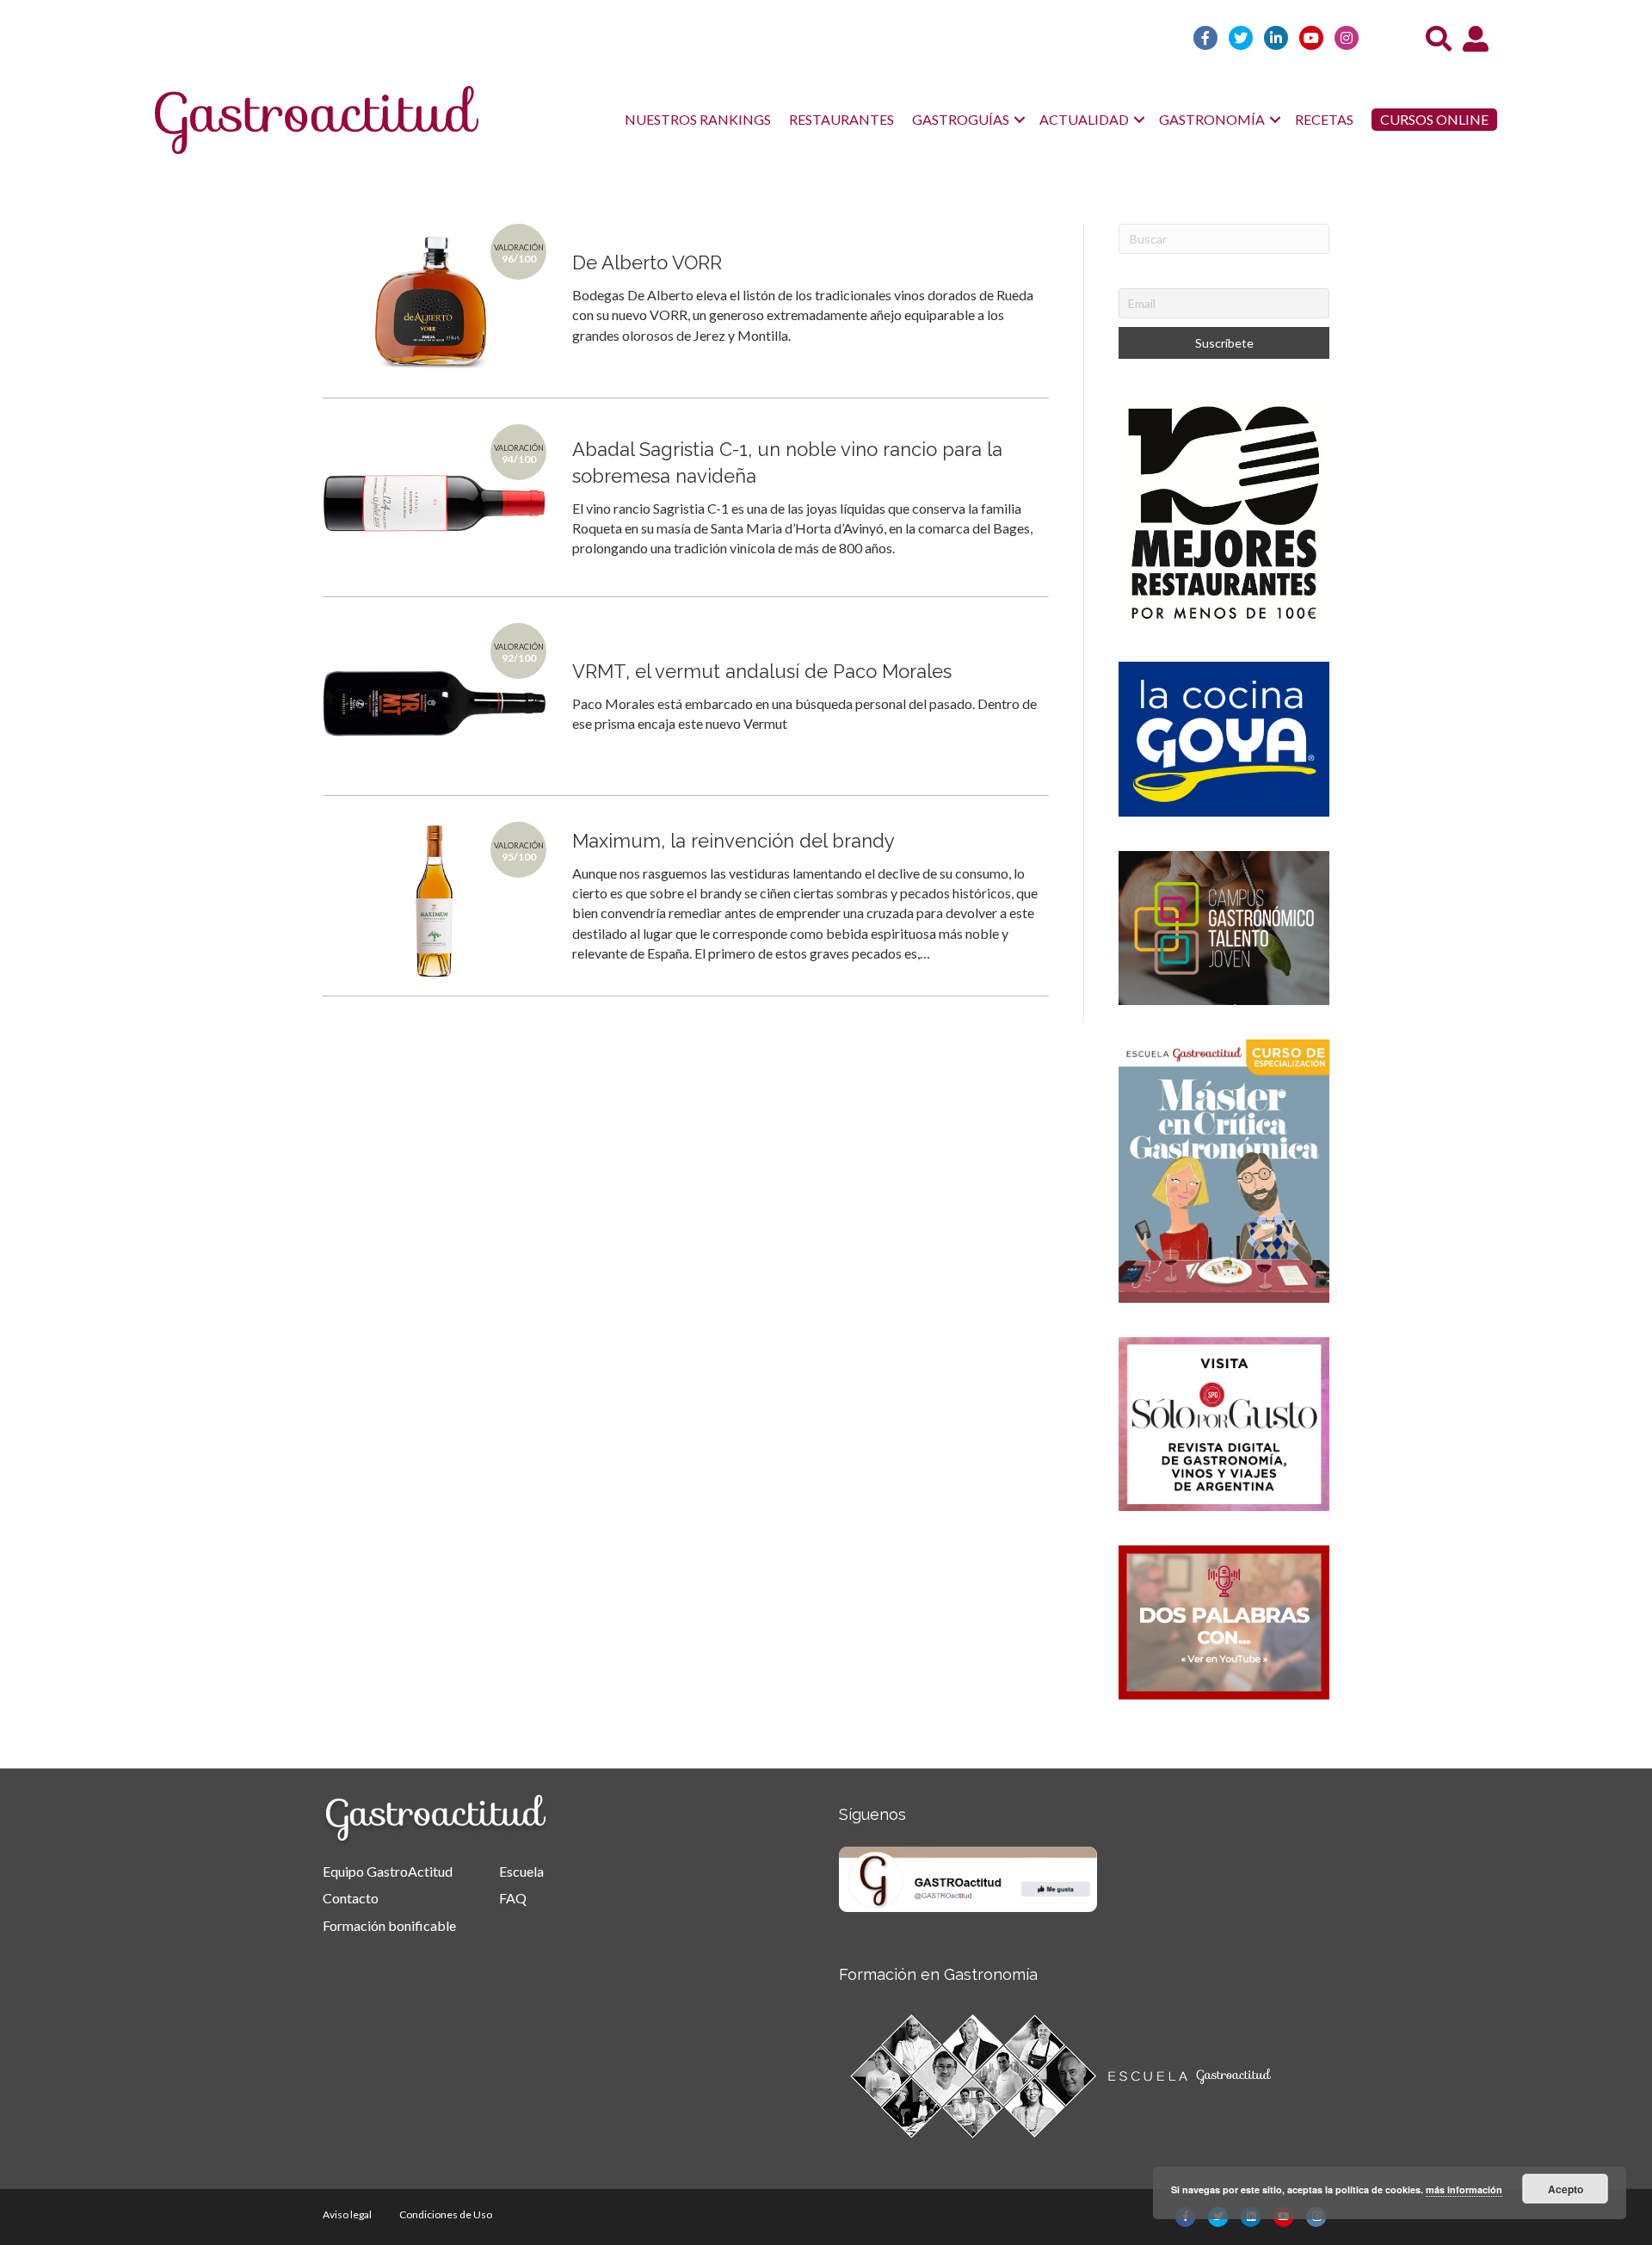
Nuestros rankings (698, 119)
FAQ (513, 1898)
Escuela (521, 1871)
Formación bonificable (389, 1925)
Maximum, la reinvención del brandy (734, 841)
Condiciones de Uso (446, 2214)
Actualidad (1084, 119)
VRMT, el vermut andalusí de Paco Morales (762, 671)
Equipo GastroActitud (388, 1871)
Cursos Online (1434, 119)
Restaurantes (841, 119)
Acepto (1566, 2189)
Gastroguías (961, 119)
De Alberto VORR (647, 262)
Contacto (351, 1898)
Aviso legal (347, 2214)
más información (1464, 2189)
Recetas (1324, 119)
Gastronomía (1212, 119)
